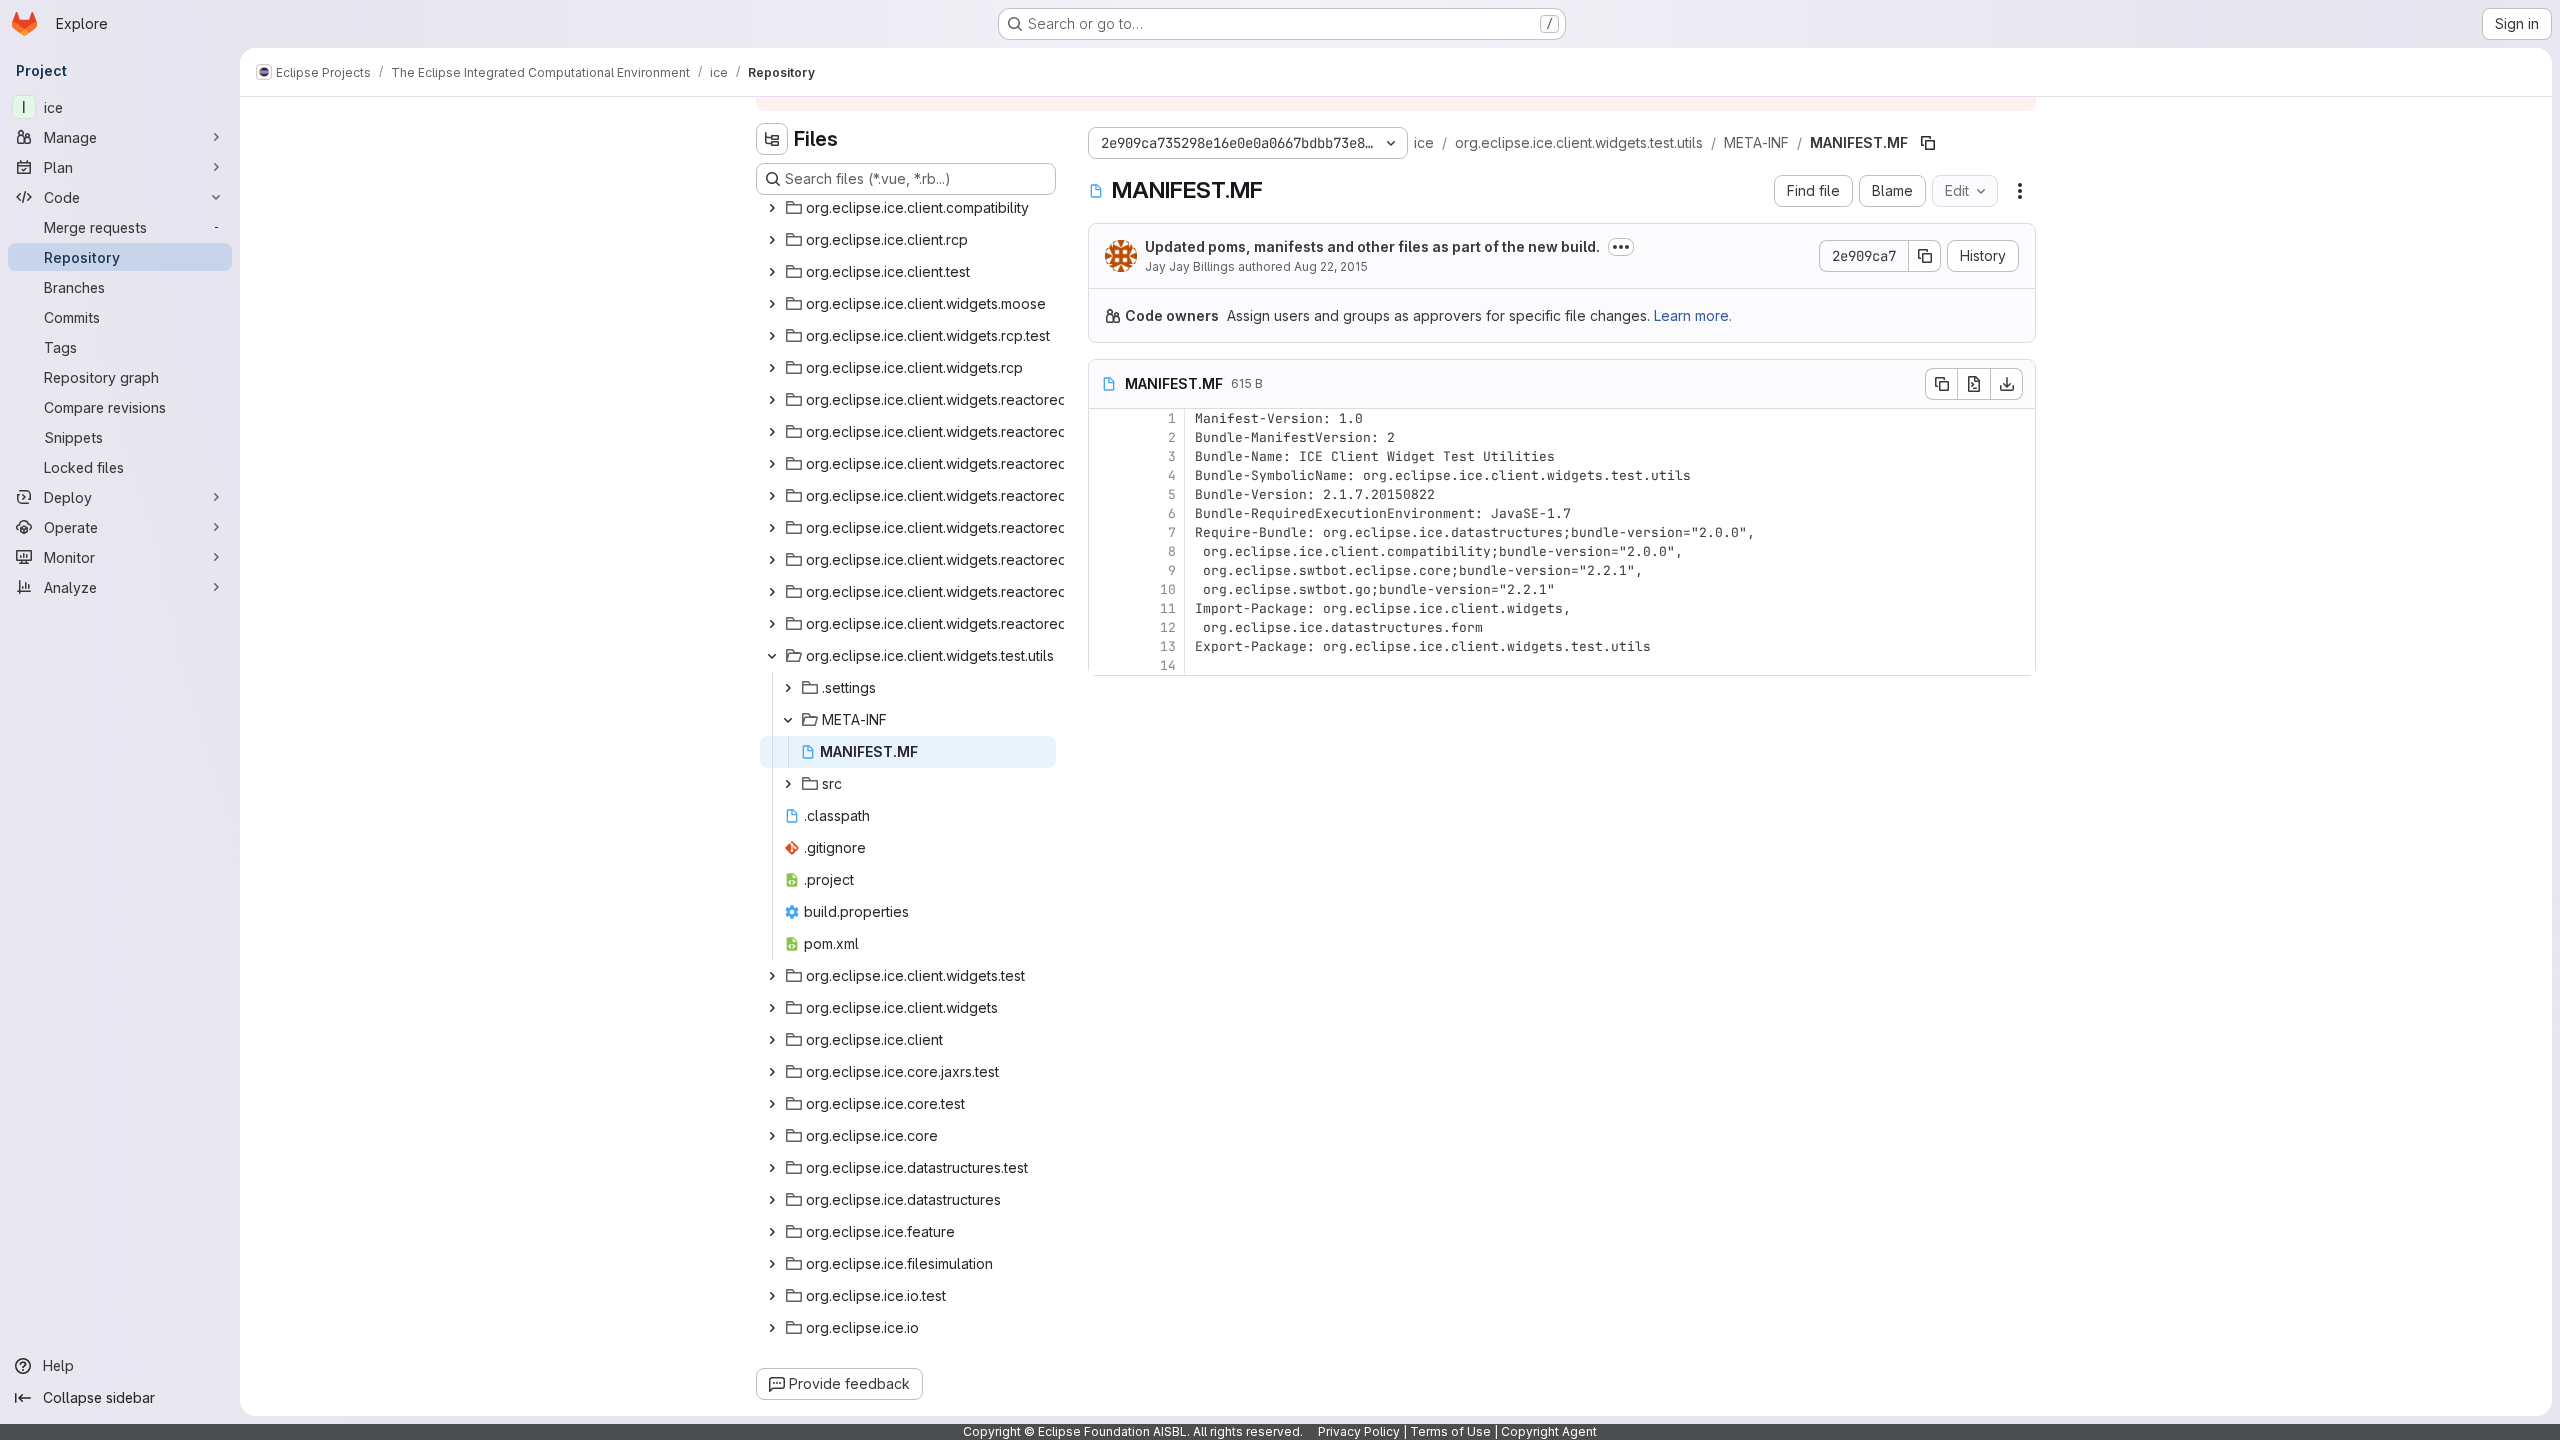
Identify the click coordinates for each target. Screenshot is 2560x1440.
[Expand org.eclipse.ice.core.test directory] (772, 1104)
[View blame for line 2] (1106, 437)
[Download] (2007, 384)
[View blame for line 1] (1106, 418)
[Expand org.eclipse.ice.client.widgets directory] (772, 1008)
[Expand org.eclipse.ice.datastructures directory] (772, 1200)
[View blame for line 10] (1106, 589)
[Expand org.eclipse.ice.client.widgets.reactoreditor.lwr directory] (772, 496)
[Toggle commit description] (1621, 247)
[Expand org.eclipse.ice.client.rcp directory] (772, 240)
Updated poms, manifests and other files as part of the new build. (1372, 246)
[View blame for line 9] (1106, 570)
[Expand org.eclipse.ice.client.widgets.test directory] (772, 976)
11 (1168, 608)
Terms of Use (1450, 1431)
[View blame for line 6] (1106, 513)
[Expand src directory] (788, 784)
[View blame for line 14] (1106, 665)
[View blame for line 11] (1106, 608)
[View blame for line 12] (1106, 627)
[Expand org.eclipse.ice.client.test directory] (772, 272)
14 (1168, 665)
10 (1168, 589)
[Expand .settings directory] (788, 688)
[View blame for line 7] (1106, 532)
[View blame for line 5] (1106, 494)
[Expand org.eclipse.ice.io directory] (772, 1328)
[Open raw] (1974, 384)
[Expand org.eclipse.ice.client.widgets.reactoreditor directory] (772, 624)
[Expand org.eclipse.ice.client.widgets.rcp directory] (772, 368)
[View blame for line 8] (1106, 551)
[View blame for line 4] (1106, 475)
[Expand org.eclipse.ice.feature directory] (772, 1232)
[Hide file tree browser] (772, 139)
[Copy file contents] (1941, 384)
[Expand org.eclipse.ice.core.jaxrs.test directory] (772, 1072)
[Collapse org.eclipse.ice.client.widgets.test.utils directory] (772, 656)
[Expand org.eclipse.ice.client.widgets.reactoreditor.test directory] (772, 592)
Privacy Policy (1359, 1431)
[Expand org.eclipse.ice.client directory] (772, 1040)
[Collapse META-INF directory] (788, 720)
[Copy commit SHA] (1925, 256)
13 (1168, 646)
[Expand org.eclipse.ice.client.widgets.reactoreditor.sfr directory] (772, 560)
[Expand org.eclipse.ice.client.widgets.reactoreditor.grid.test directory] (772, 400)
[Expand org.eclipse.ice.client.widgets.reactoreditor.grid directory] (772, 432)
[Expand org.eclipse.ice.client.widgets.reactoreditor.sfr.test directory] (772, 528)
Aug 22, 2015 (1331, 266)
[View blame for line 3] (1106, 456)
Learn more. (1693, 315)
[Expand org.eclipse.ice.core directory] (772, 1136)
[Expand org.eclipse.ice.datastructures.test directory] (772, 1168)
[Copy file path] (1928, 143)
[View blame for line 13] (1106, 646)
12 (1168, 627)
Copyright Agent (1549, 1431)
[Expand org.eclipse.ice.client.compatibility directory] (772, 208)
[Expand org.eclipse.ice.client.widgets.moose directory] (772, 304)
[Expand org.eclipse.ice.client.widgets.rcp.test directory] (772, 336)
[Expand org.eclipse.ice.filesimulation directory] (772, 1264)
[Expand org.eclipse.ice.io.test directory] (772, 1296)
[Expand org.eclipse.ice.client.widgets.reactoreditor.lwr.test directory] (772, 464)
